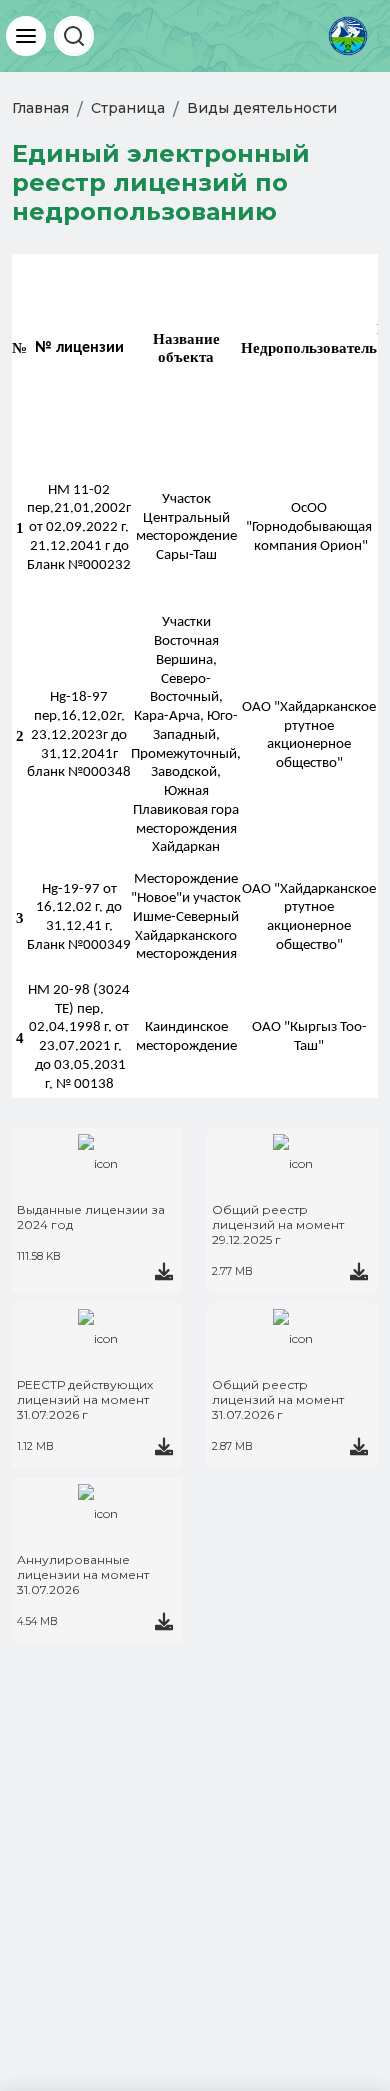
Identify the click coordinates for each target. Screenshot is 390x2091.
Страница (128, 108)
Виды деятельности (262, 108)
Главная (40, 108)
